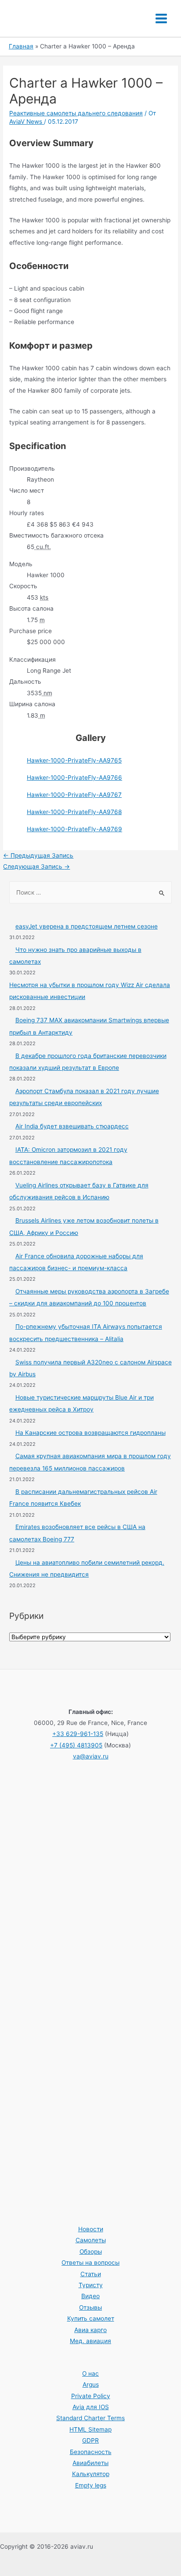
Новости (91, 2229)
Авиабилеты (90, 2463)
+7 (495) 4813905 (76, 1745)
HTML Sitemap (90, 2429)
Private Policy (91, 2396)
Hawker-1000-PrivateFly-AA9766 (74, 778)
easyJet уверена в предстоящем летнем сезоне (87, 926)
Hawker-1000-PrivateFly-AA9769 (74, 829)
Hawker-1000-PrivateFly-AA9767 (74, 795)
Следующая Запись (36, 866)
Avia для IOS (91, 2407)
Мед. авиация (90, 2341)
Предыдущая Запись (38, 855)
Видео (90, 2296)
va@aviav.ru (91, 1756)
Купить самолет (91, 2318)
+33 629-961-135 (78, 1734)
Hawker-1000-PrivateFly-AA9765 (74, 760)
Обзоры (91, 2252)
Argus (91, 2384)
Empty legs (91, 2485)
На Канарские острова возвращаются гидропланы (90, 1433)
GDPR (90, 2440)
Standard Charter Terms (90, 2418)
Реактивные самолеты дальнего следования (76, 113)
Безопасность (91, 2452)
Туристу (91, 2285)
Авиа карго (90, 2330)
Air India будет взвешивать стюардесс (72, 1126)
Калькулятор (91, 2474)
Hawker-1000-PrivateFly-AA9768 (74, 812)
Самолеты (91, 2240)
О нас (90, 2373)
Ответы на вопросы (90, 2263)
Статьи (91, 2274)
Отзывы (90, 2307)
